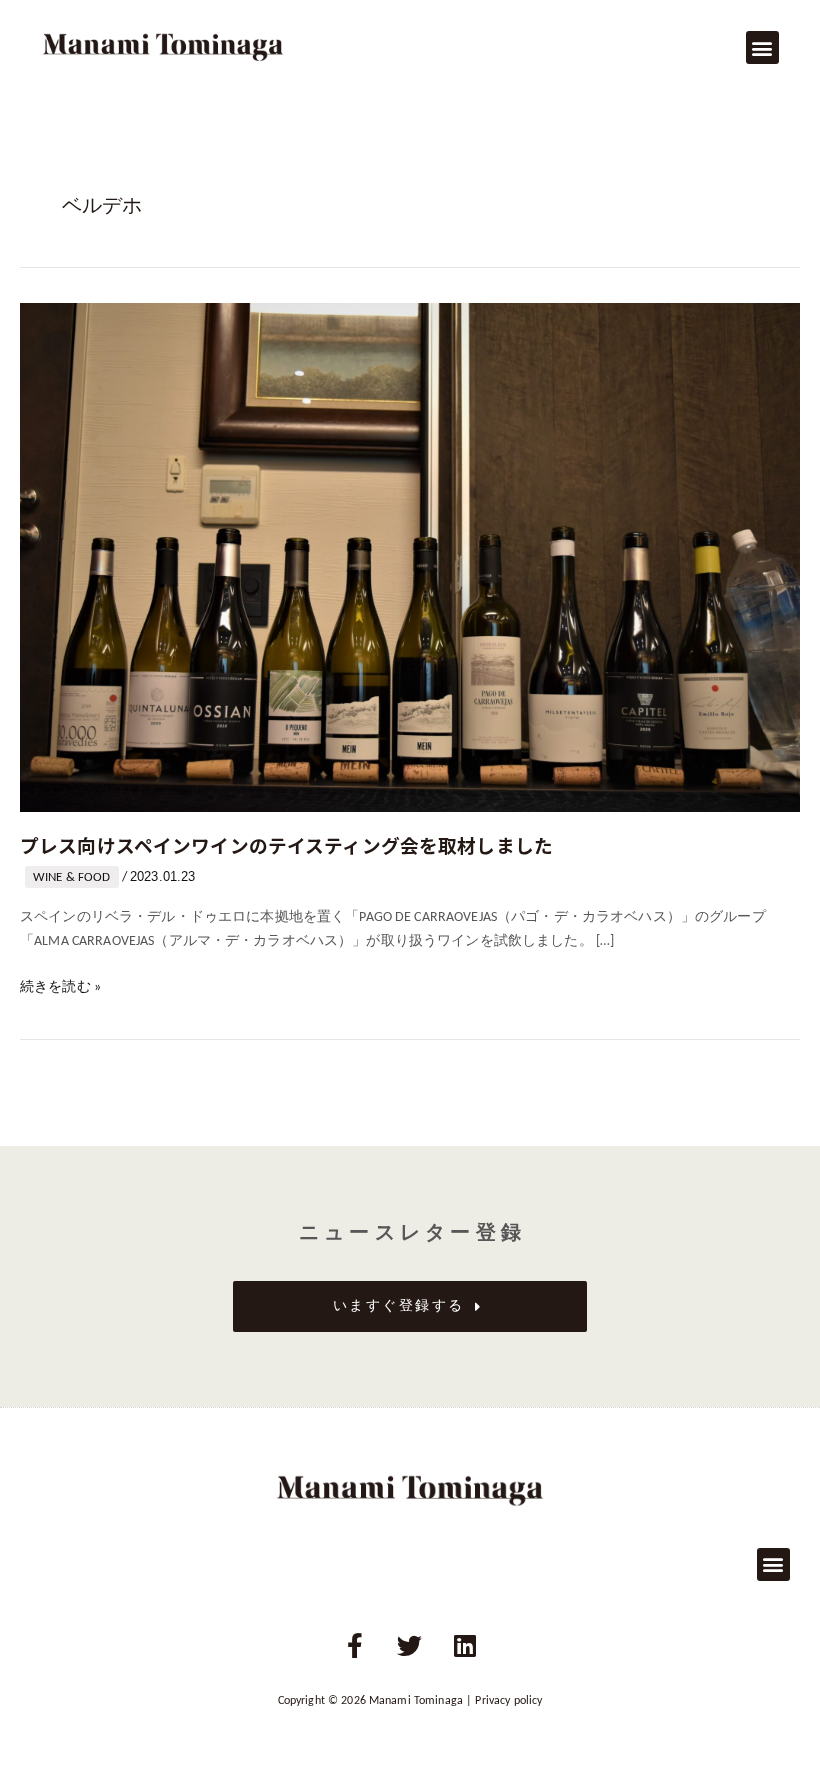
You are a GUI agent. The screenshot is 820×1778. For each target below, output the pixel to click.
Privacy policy (508, 1701)
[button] (762, 47)
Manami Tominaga (416, 1701)
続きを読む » (60, 985)
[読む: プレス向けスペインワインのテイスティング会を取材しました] (410, 557)
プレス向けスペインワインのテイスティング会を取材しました (286, 844)
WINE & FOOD (72, 877)
